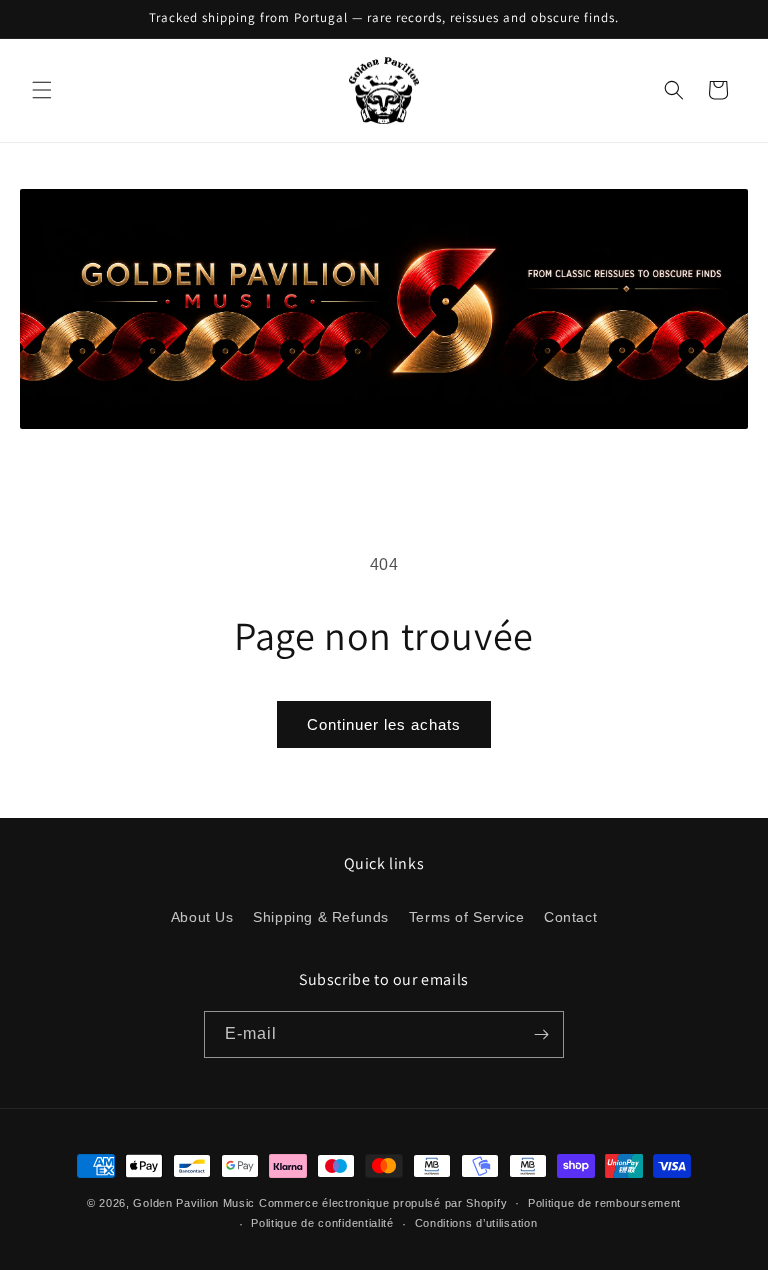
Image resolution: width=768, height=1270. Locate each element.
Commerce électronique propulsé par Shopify (383, 1203)
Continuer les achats (384, 724)
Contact (570, 917)
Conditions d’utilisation (476, 1223)
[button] (42, 90)
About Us (202, 917)
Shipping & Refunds (321, 917)
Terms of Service (467, 917)
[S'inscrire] (541, 1034)
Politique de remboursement (604, 1203)
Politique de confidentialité (322, 1223)
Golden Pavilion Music (194, 1203)
